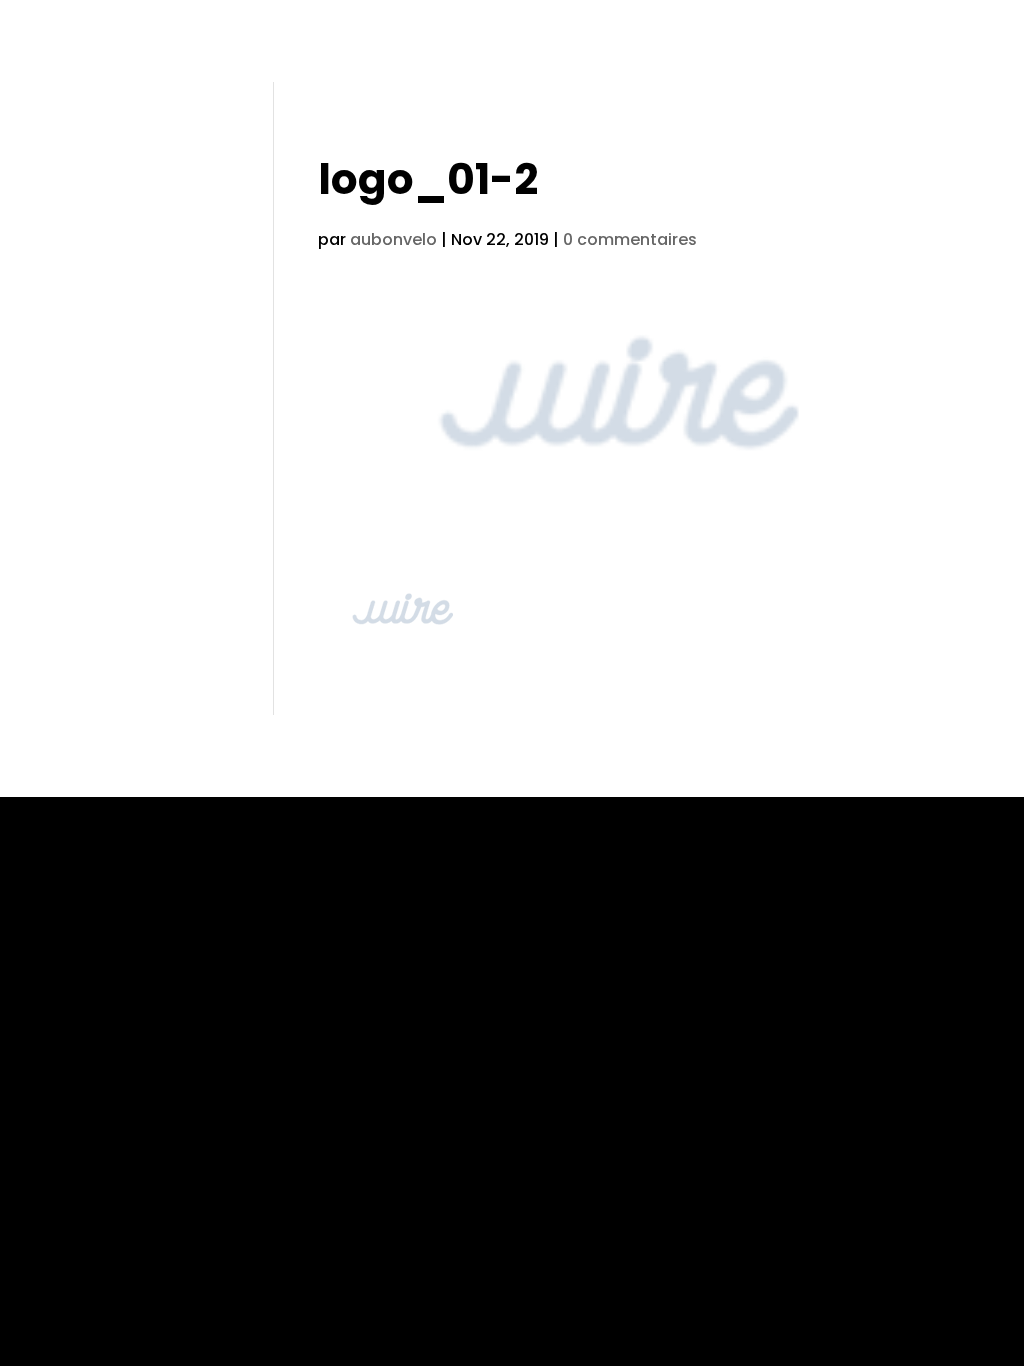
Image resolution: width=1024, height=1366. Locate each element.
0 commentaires (630, 239)
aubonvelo (393, 239)
